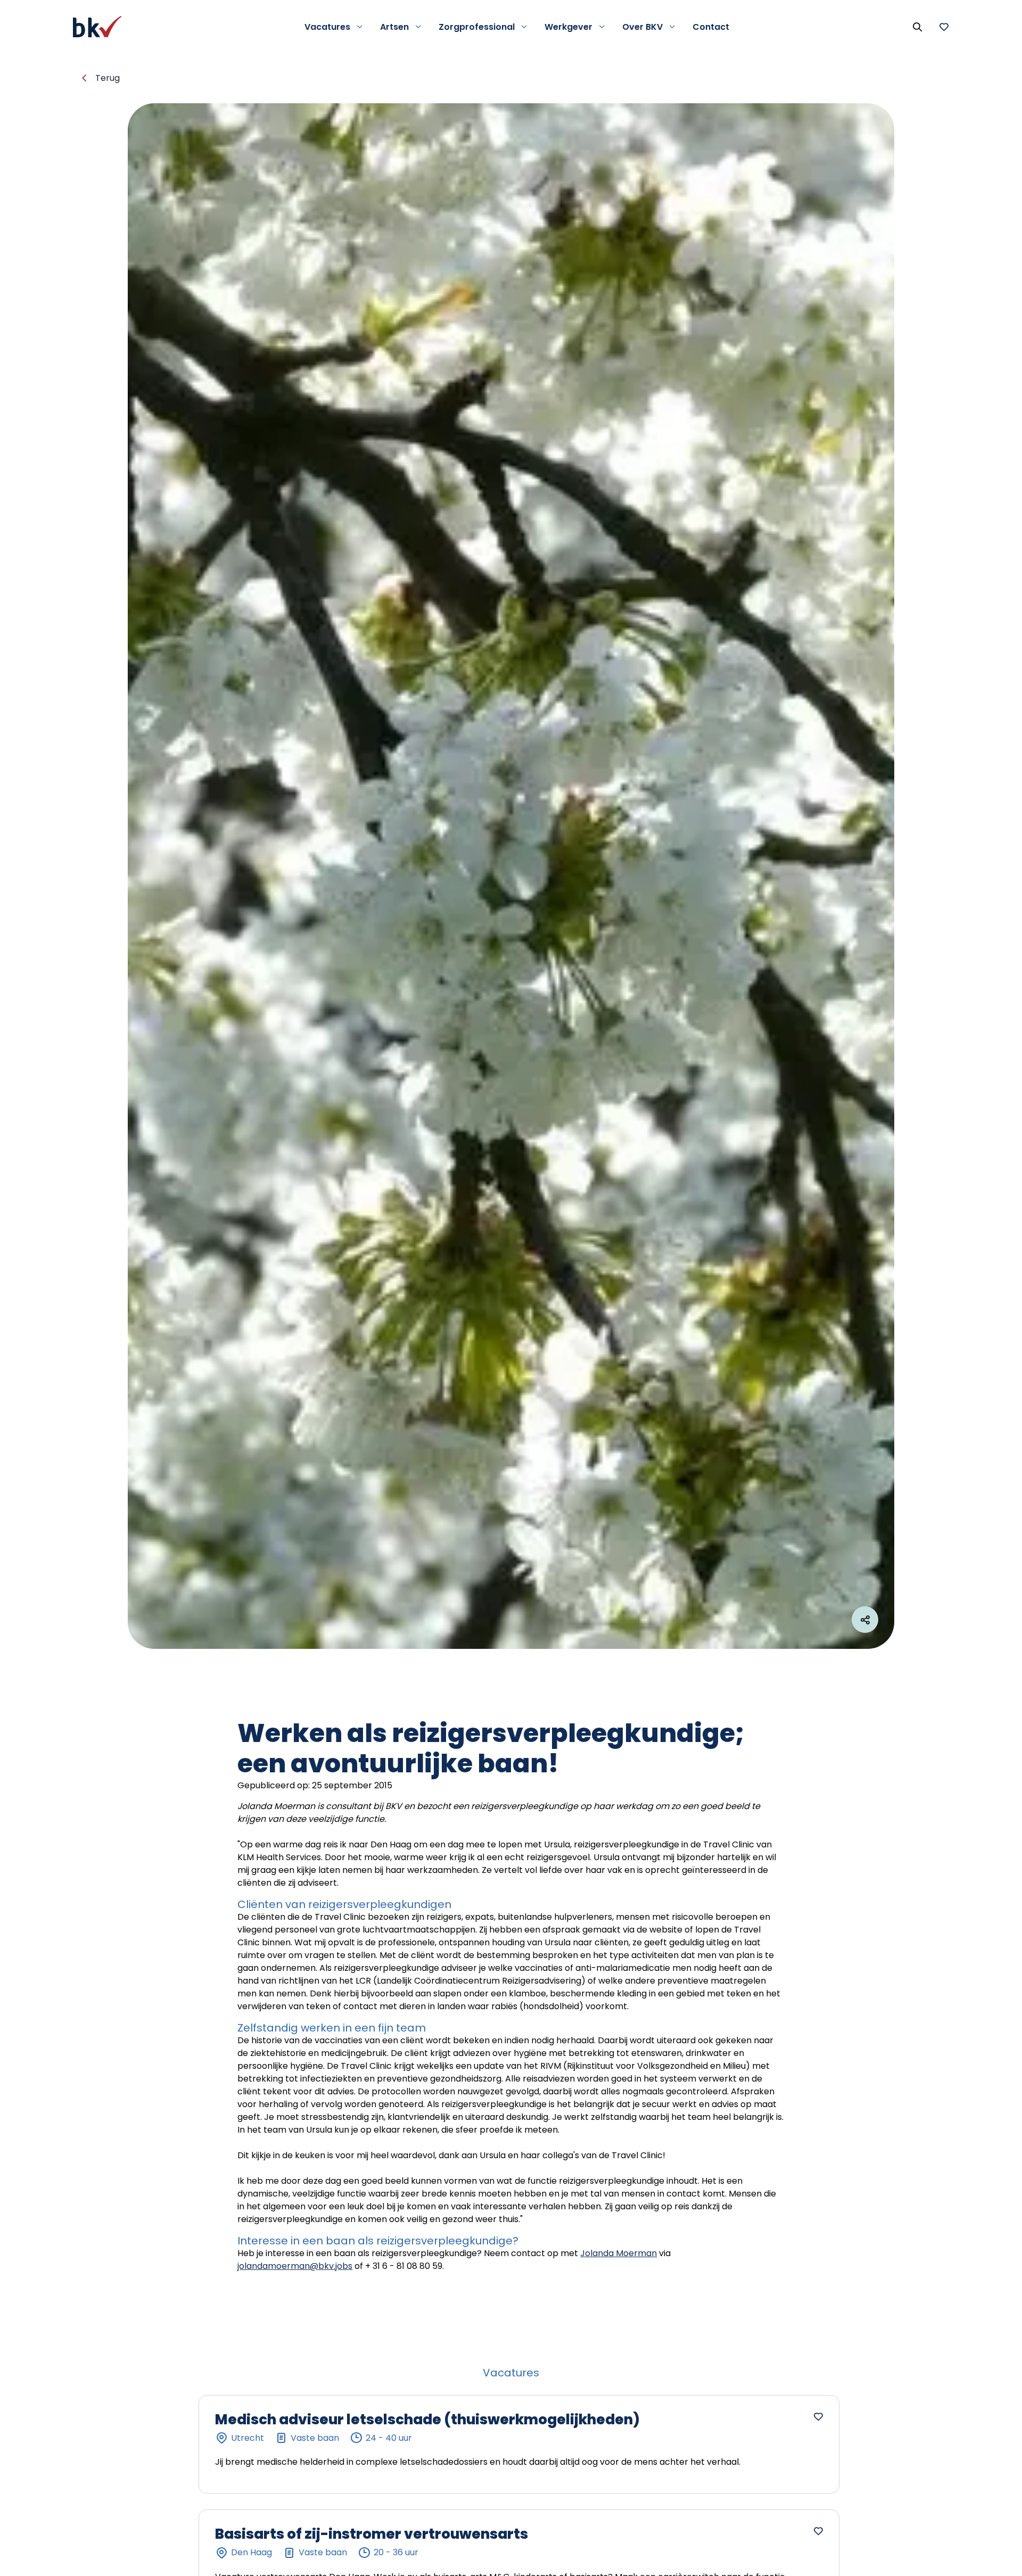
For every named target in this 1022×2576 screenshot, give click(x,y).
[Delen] (865, 1620)
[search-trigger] (917, 27)
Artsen (394, 27)
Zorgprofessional (477, 27)
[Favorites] (944, 27)
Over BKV (642, 27)
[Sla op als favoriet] (818, 2416)
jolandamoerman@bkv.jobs (295, 2266)
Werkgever (568, 27)
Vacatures (327, 27)
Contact (711, 27)
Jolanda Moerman (619, 2253)
